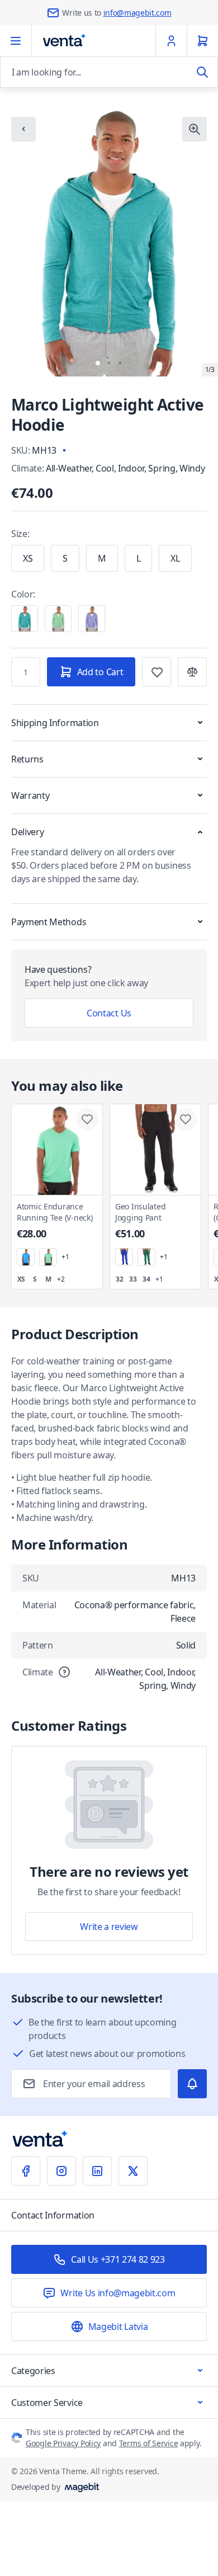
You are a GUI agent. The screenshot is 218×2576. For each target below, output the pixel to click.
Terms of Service (149, 2443)
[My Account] (171, 41)
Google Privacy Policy (63, 2443)
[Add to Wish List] (157, 672)
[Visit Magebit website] (82, 2487)
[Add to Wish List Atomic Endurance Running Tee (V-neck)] (87, 1119)
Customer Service (47, 2403)
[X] (133, 2171)
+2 (61, 1279)
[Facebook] (26, 2171)
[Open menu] (16, 41)
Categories (33, 2371)
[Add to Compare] (192, 672)
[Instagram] (61, 2171)
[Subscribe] (192, 2084)
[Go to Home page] (64, 41)
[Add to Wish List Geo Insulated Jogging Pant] (186, 1119)
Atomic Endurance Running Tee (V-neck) (54, 1221)
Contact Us (109, 1013)
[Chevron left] (23, 129)
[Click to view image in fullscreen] (195, 129)
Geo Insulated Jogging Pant (140, 1221)
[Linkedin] (97, 2171)
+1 (65, 1257)
